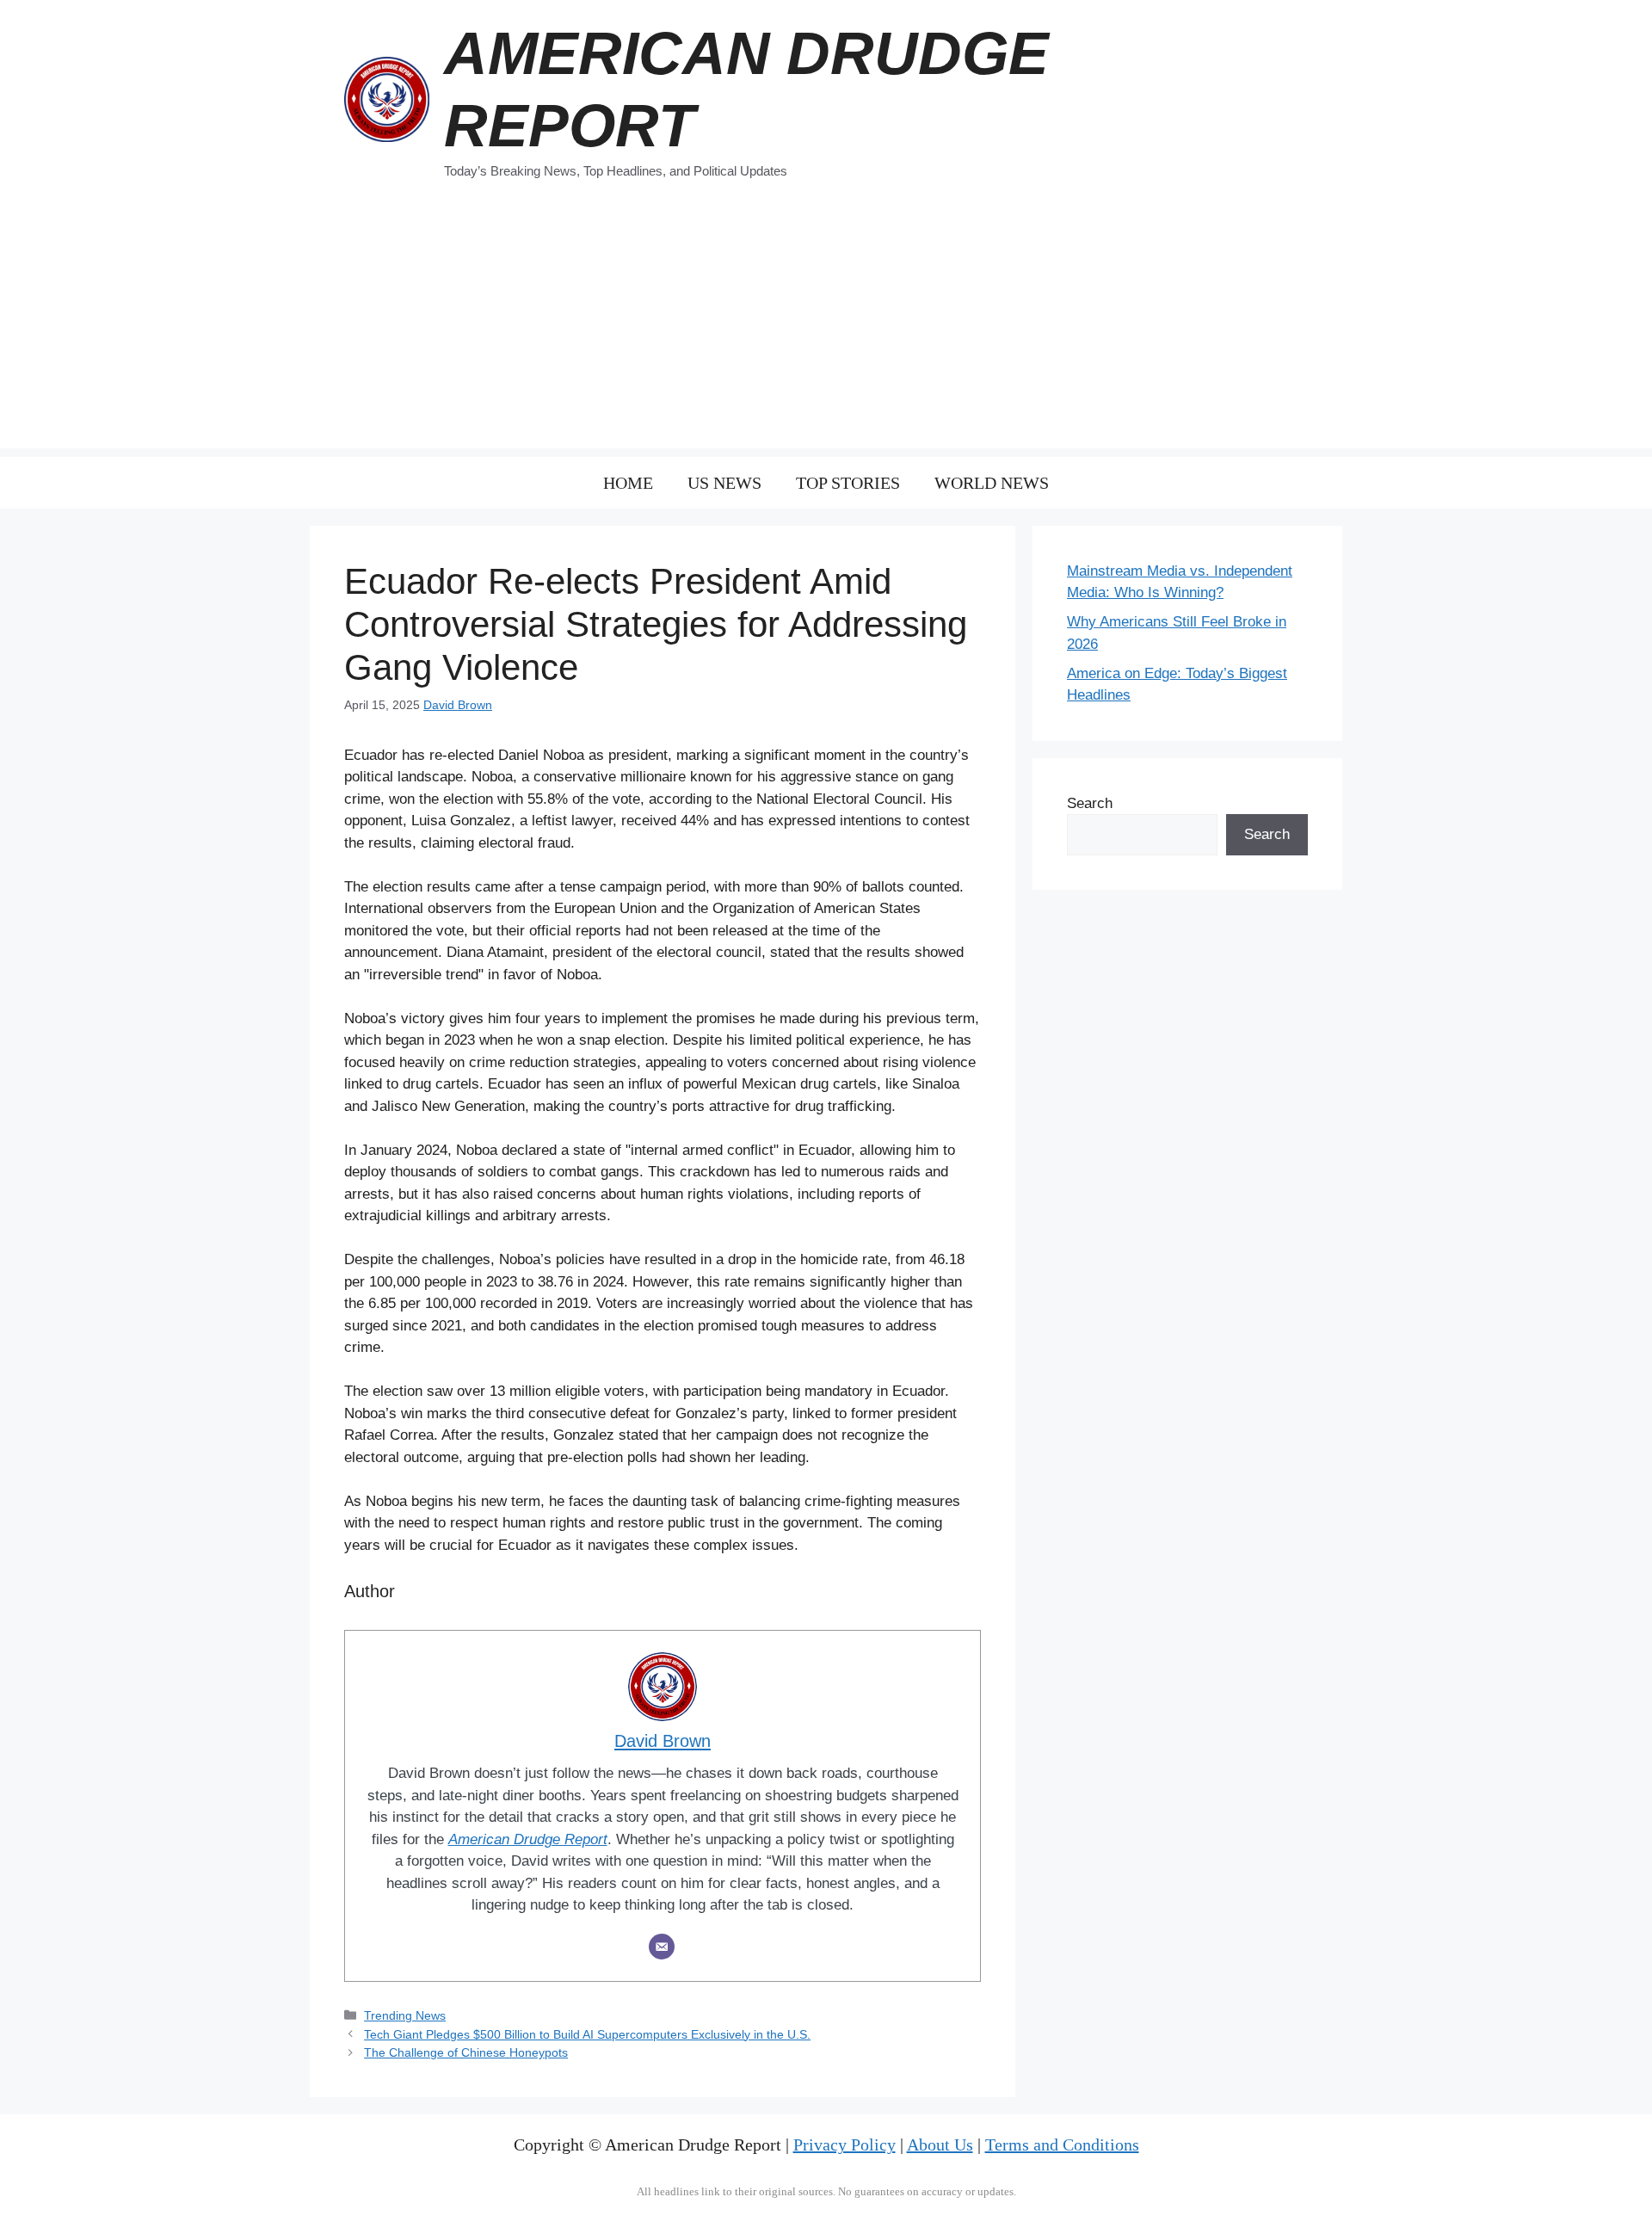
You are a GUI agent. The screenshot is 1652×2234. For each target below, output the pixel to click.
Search (1090, 803)
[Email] (662, 1947)
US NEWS (724, 483)
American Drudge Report (528, 1839)
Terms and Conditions (1062, 2145)
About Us (940, 2145)
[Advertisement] (826, 328)
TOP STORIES (848, 483)
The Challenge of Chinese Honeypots (466, 2052)
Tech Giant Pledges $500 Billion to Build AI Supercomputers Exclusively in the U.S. (587, 2034)
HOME (628, 483)
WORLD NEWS (992, 483)
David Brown (458, 705)
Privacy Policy (844, 2145)
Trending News (405, 2015)
